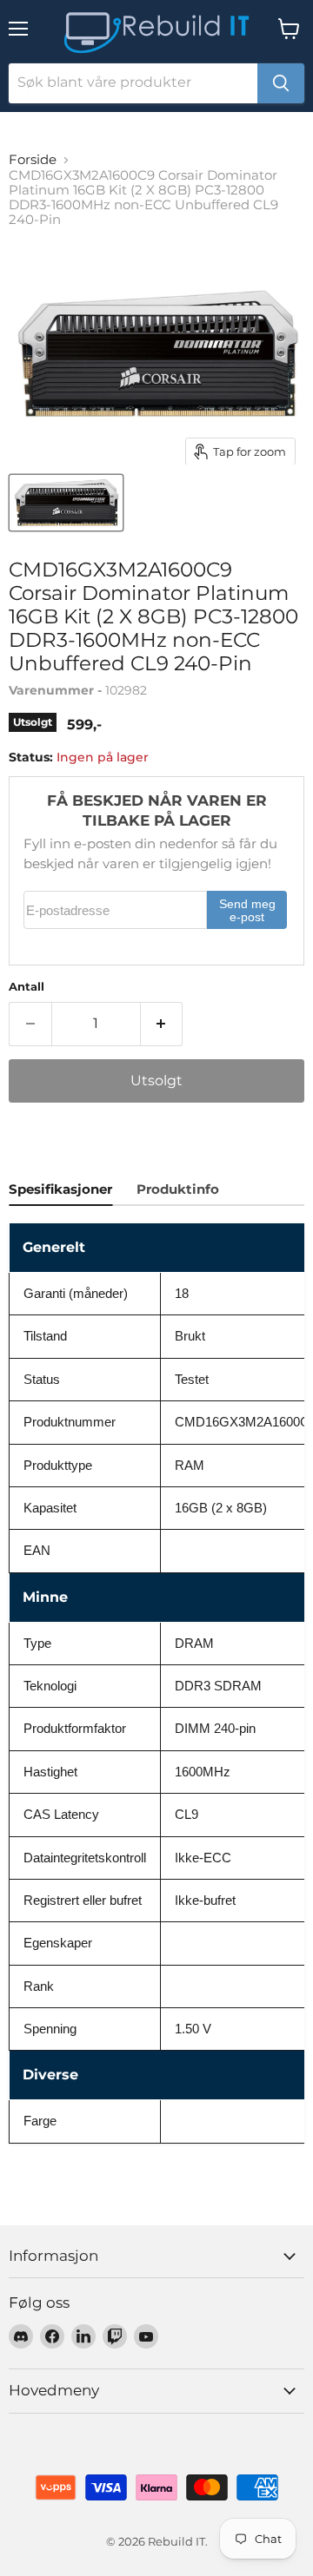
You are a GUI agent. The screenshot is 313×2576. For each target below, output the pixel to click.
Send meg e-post (247, 911)
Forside (33, 159)
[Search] (281, 83)
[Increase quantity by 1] (162, 1024)
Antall (27, 987)
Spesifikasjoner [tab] (60, 1189)
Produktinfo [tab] (178, 1189)
